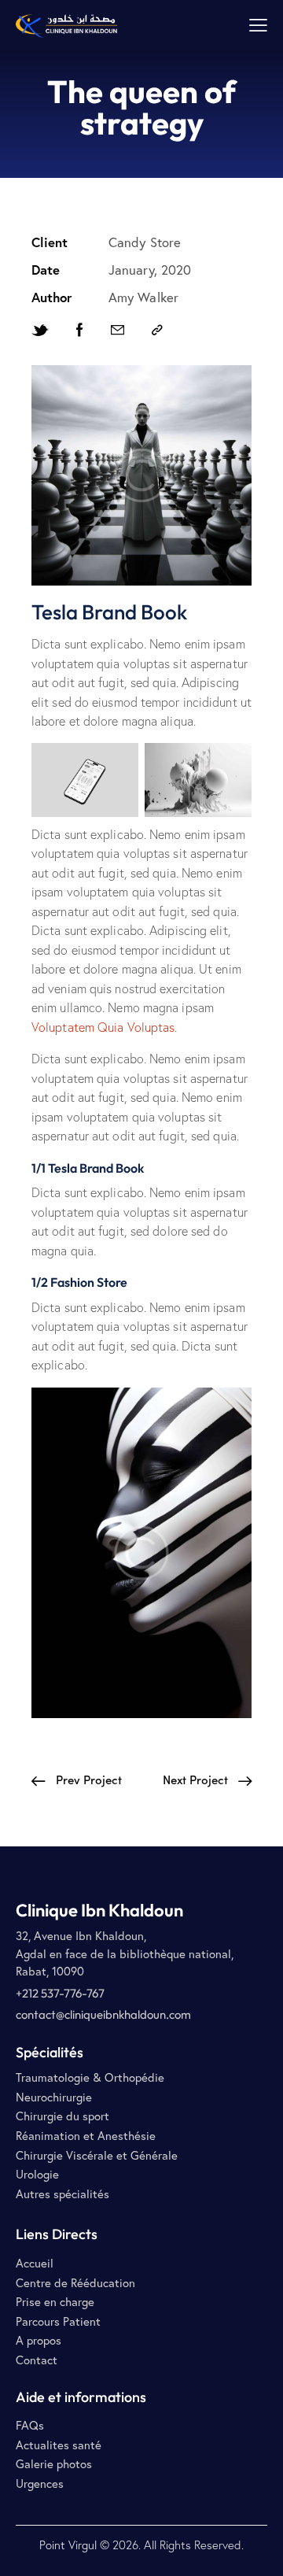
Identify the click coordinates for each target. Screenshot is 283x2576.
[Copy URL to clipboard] (157, 330)
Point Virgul (68, 2545)
